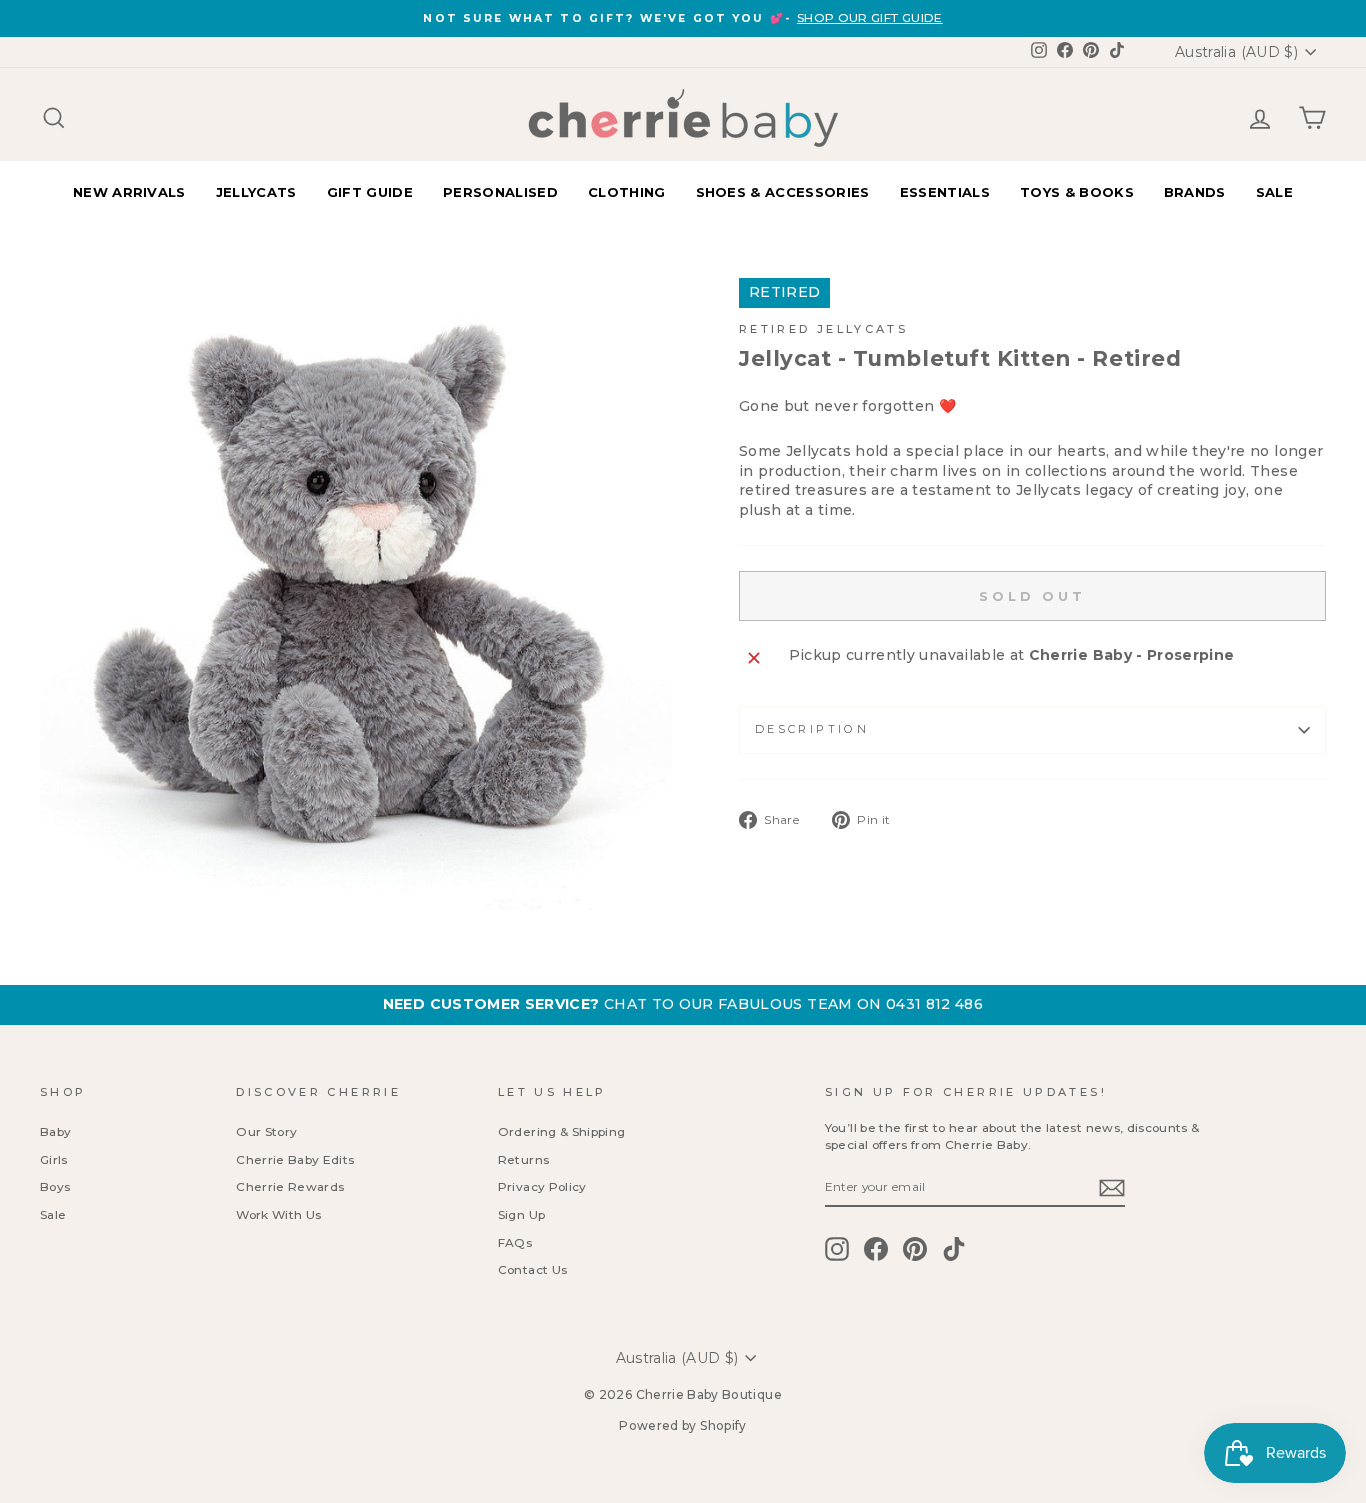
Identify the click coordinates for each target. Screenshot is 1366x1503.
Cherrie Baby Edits (295, 1159)
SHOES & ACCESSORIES (783, 192)
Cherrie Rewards (290, 1186)
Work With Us (278, 1214)
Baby (55, 1131)
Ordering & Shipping (562, 1131)
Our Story (266, 1131)
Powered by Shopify (682, 1425)
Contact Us (533, 1269)
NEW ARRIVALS (129, 192)
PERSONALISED (500, 192)
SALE (1274, 192)
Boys (55, 1186)
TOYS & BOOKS (1077, 192)
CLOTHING (627, 192)
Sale (53, 1214)
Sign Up (521, 1214)
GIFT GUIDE (370, 192)
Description (812, 729)
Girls (54, 1159)
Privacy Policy (542, 1186)
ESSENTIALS (945, 192)
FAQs (515, 1242)
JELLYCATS (256, 192)
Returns (523, 1159)
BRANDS (1195, 192)
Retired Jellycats (823, 329)
